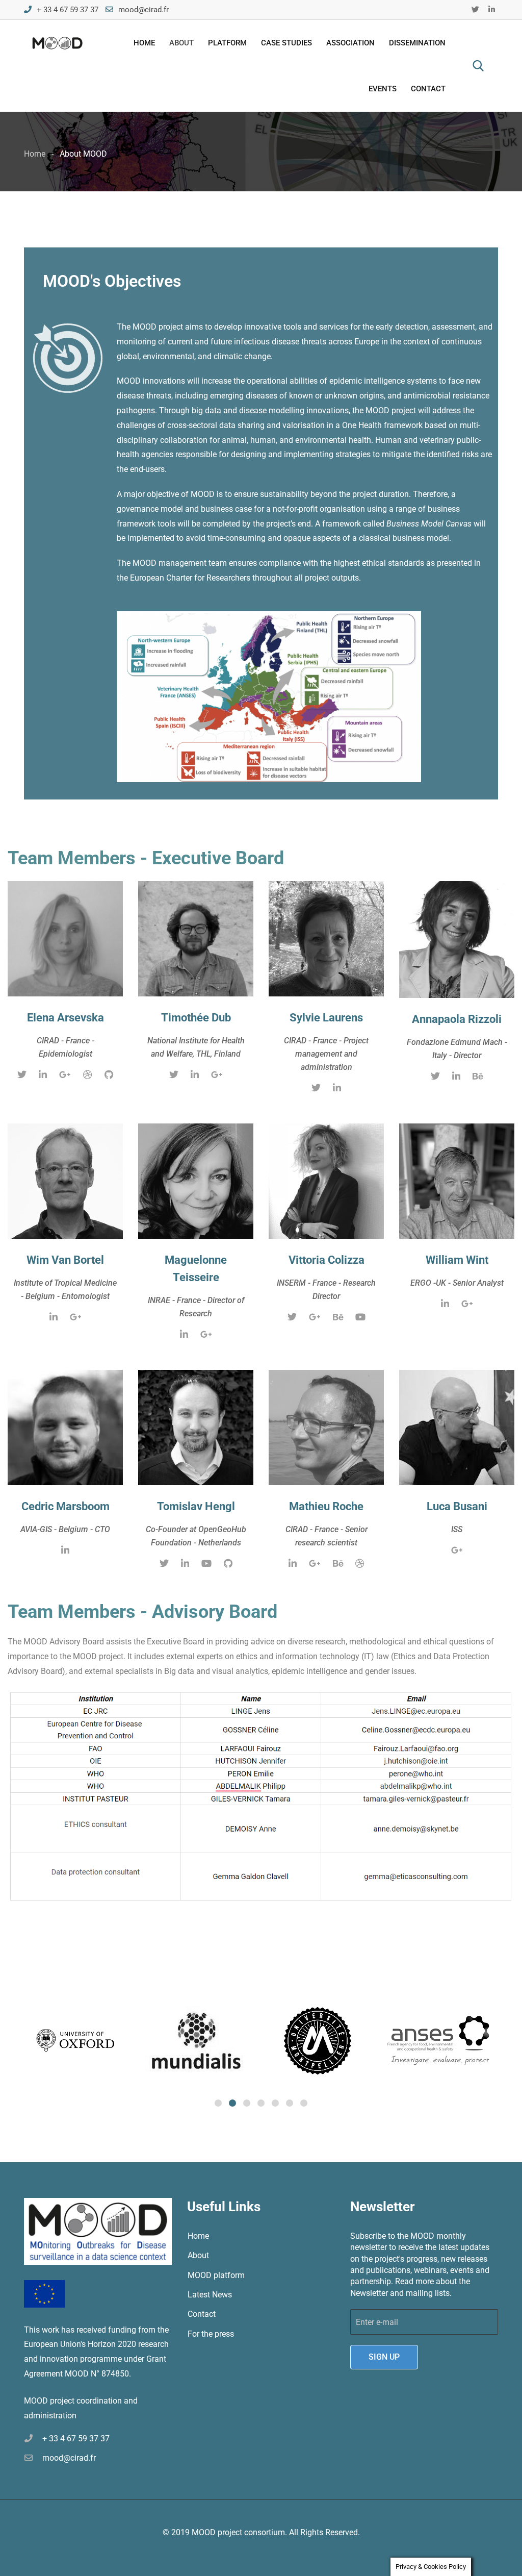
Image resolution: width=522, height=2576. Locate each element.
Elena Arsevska (66, 1018)
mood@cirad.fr (143, 10)
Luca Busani (457, 1506)
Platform (227, 43)
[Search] (478, 66)
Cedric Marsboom (66, 1506)
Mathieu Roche (326, 1506)
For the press (211, 2334)
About (181, 43)
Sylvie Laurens (326, 1018)
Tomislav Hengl (196, 1506)
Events (383, 89)
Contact (428, 89)
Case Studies (286, 43)
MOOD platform (216, 2275)
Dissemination (417, 43)
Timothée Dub (196, 1018)
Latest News (210, 2295)
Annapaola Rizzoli (457, 1019)
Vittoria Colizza (327, 1260)
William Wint (457, 1260)
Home (144, 43)
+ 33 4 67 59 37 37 (68, 10)
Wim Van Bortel (65, 1260)
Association (350, 43)
